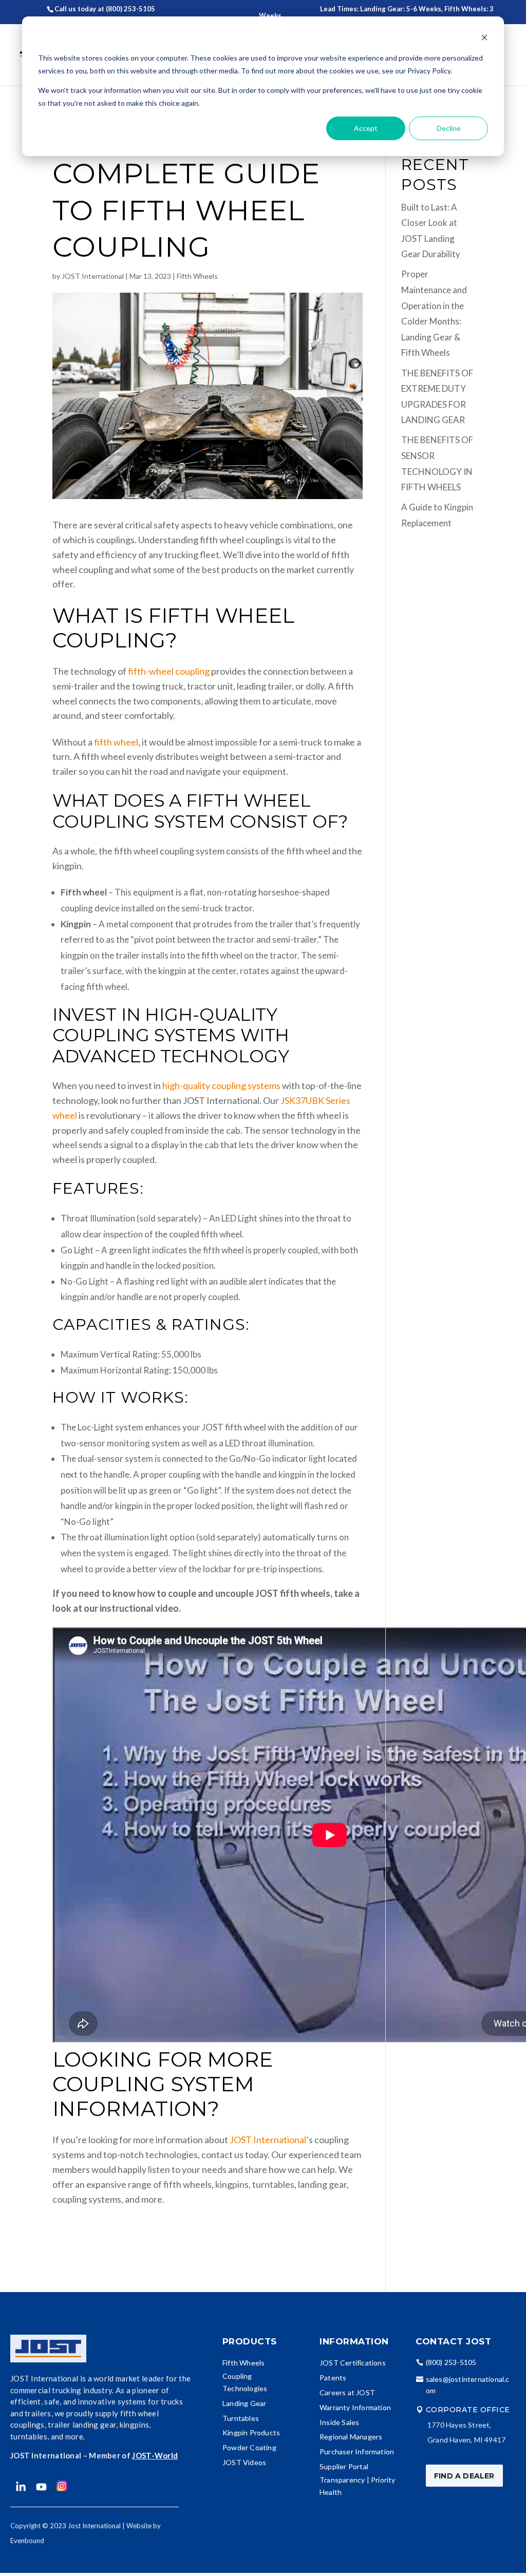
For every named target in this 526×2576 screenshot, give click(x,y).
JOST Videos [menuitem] (244, 2462)
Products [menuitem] (250, 2341)
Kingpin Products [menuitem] (251, 2432)
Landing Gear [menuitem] (244, 2403)
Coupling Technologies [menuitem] (245, 2382)
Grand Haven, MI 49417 (466, 2440)
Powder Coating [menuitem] (249, 2447)
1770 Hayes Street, (459, 2425)
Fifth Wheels (197, 276)
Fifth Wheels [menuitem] (243, 2363)
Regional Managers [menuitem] (351, 2437)
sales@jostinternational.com (468, 2385)
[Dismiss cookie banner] (484, 39)
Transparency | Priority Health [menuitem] (358, 2486)
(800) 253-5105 (451, 2362)
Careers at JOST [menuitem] (347, 2392)
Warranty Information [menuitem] (355, 2407)
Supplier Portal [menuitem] (344, 2466)
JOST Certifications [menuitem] (353, 2363)
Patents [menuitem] (333, 2378)
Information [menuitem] (354, 2341)
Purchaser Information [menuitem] (357, 2451)
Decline (449, 128)
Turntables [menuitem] (241, 2418)
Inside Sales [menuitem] (339, 2422)
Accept (366, 128)
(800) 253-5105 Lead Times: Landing (247, 9)
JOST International (93, 276)
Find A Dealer (464, 2476)
